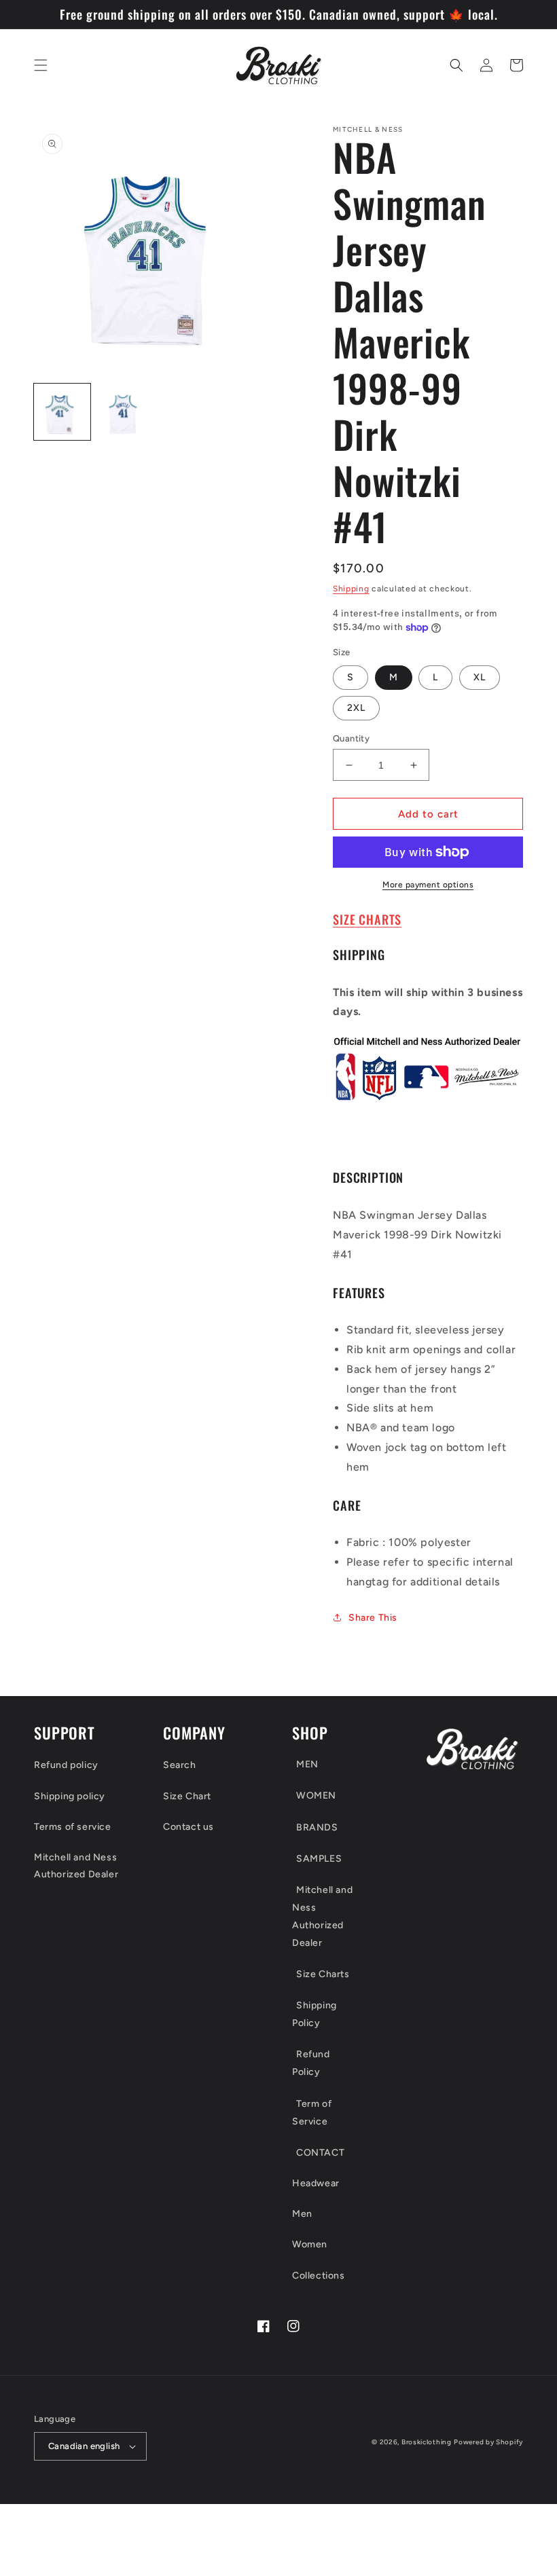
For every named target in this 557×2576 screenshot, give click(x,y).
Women (310, 2244)
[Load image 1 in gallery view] (62, 412)
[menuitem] (338, 1767)
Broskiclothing (427, 2442)
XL (480, 677)
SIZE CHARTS (367, 919)
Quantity (351, 738)
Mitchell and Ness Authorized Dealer (76, 1866)
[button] (41, 65)
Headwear (316, 2183)
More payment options (428, 885)
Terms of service (73, 1827)
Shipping (351, 589)
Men (302, 2214)
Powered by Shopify (488, 2442)
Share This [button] (373, 1618)
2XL (356, 708)
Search (180, 1765)
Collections (319, 2276)
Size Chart (187, 1796)
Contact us (188, 1827)
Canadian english (84, 2446)
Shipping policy (70, 1796)
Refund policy (66, 1765)
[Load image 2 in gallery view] (125, 412)
